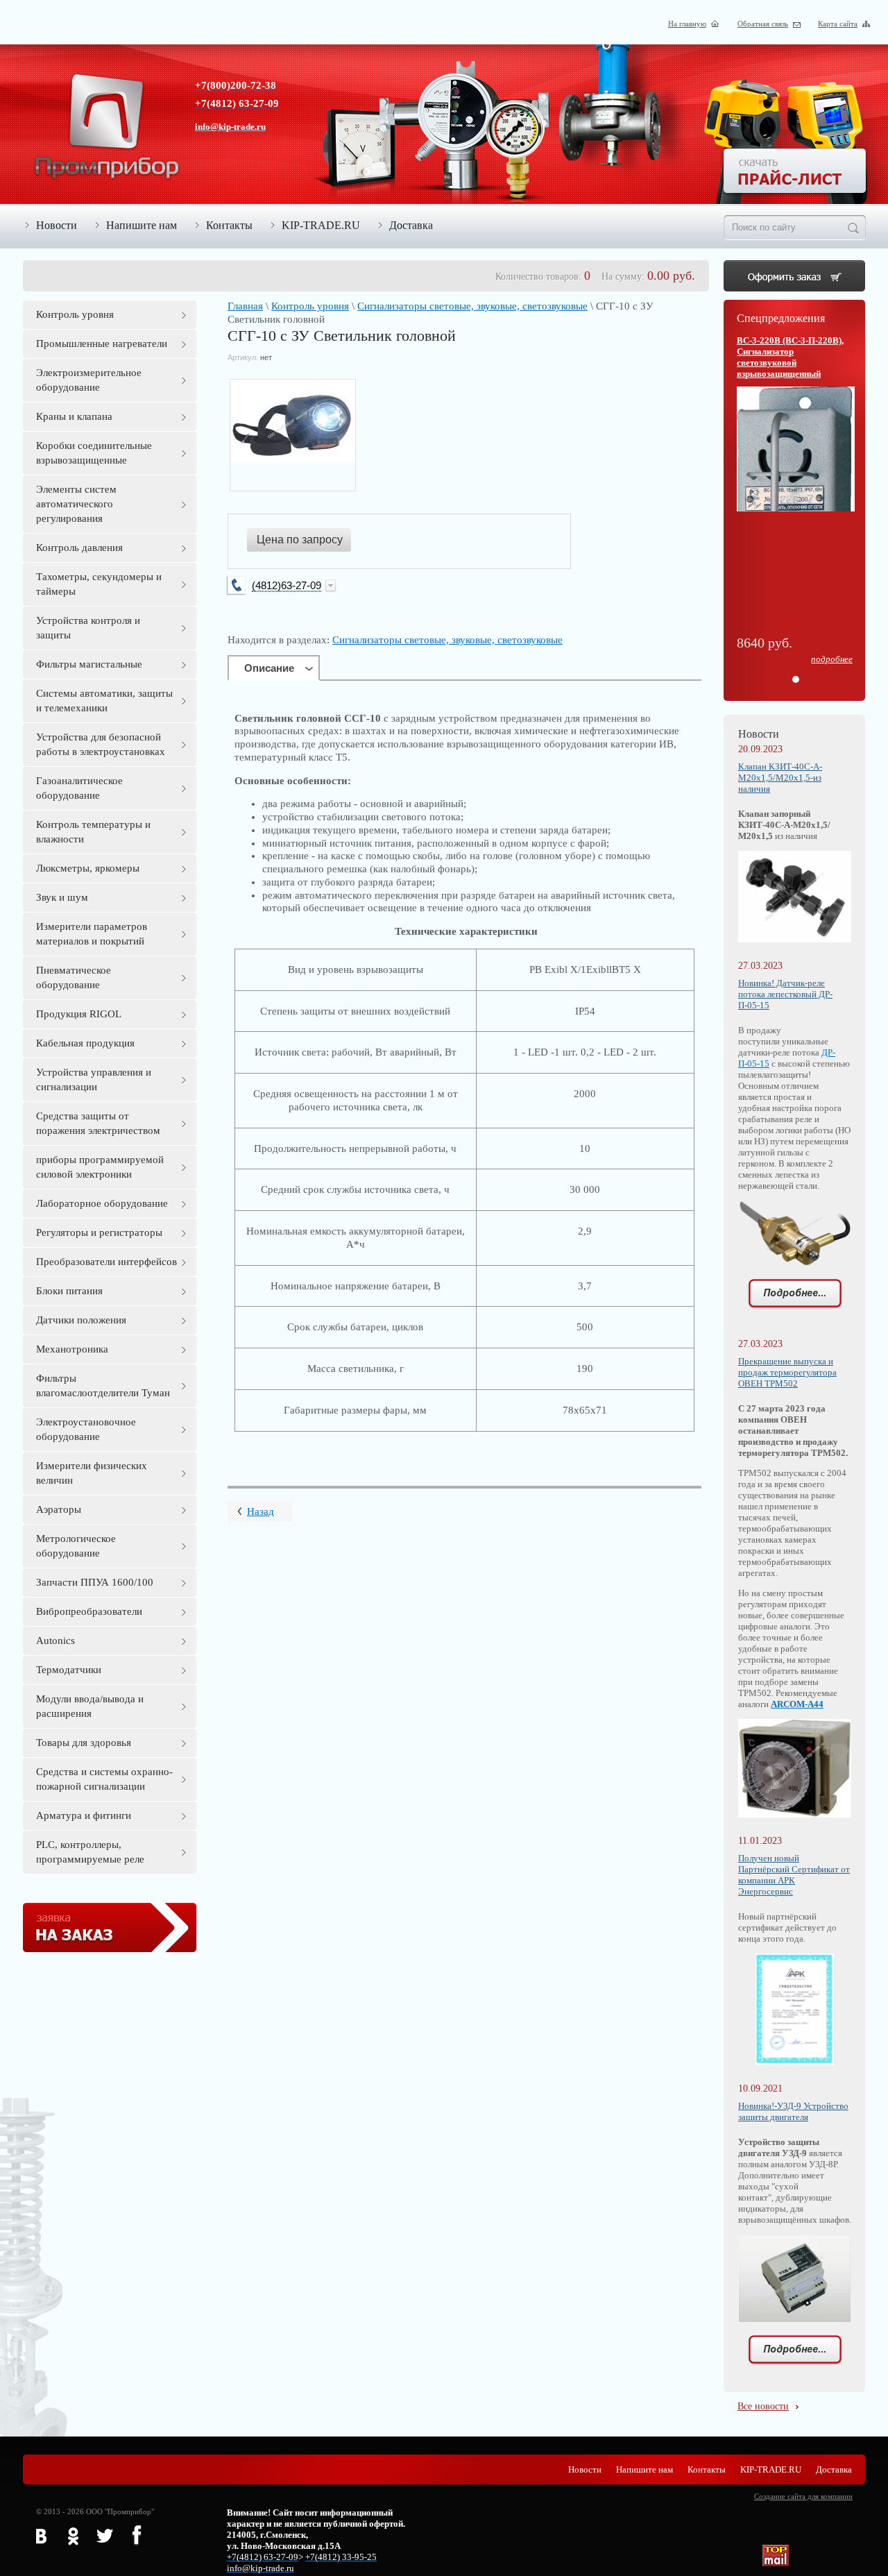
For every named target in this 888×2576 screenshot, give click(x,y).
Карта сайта (838, 24)
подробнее (832, 659)
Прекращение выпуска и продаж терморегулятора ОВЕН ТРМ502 (787, 1372)
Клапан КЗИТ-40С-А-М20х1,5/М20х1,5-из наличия (780, 778)
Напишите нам (142, 225)
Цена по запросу (300, 540)
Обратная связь (763, 24)
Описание (269, 668)
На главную (687, 24)
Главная (245, 306)
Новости (57, 225)
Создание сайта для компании (803, 2496)
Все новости (763, 2406)
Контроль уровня (310, 306)
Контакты (229, 225)
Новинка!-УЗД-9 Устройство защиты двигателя (793, 2111)
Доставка (411, 225)
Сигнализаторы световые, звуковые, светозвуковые (472, 306)
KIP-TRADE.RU (321, 225)
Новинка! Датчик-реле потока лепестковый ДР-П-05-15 (785, 994)
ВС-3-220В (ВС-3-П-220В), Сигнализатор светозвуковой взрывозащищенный (790, 357)
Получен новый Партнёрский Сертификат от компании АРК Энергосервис (794, 1875)
